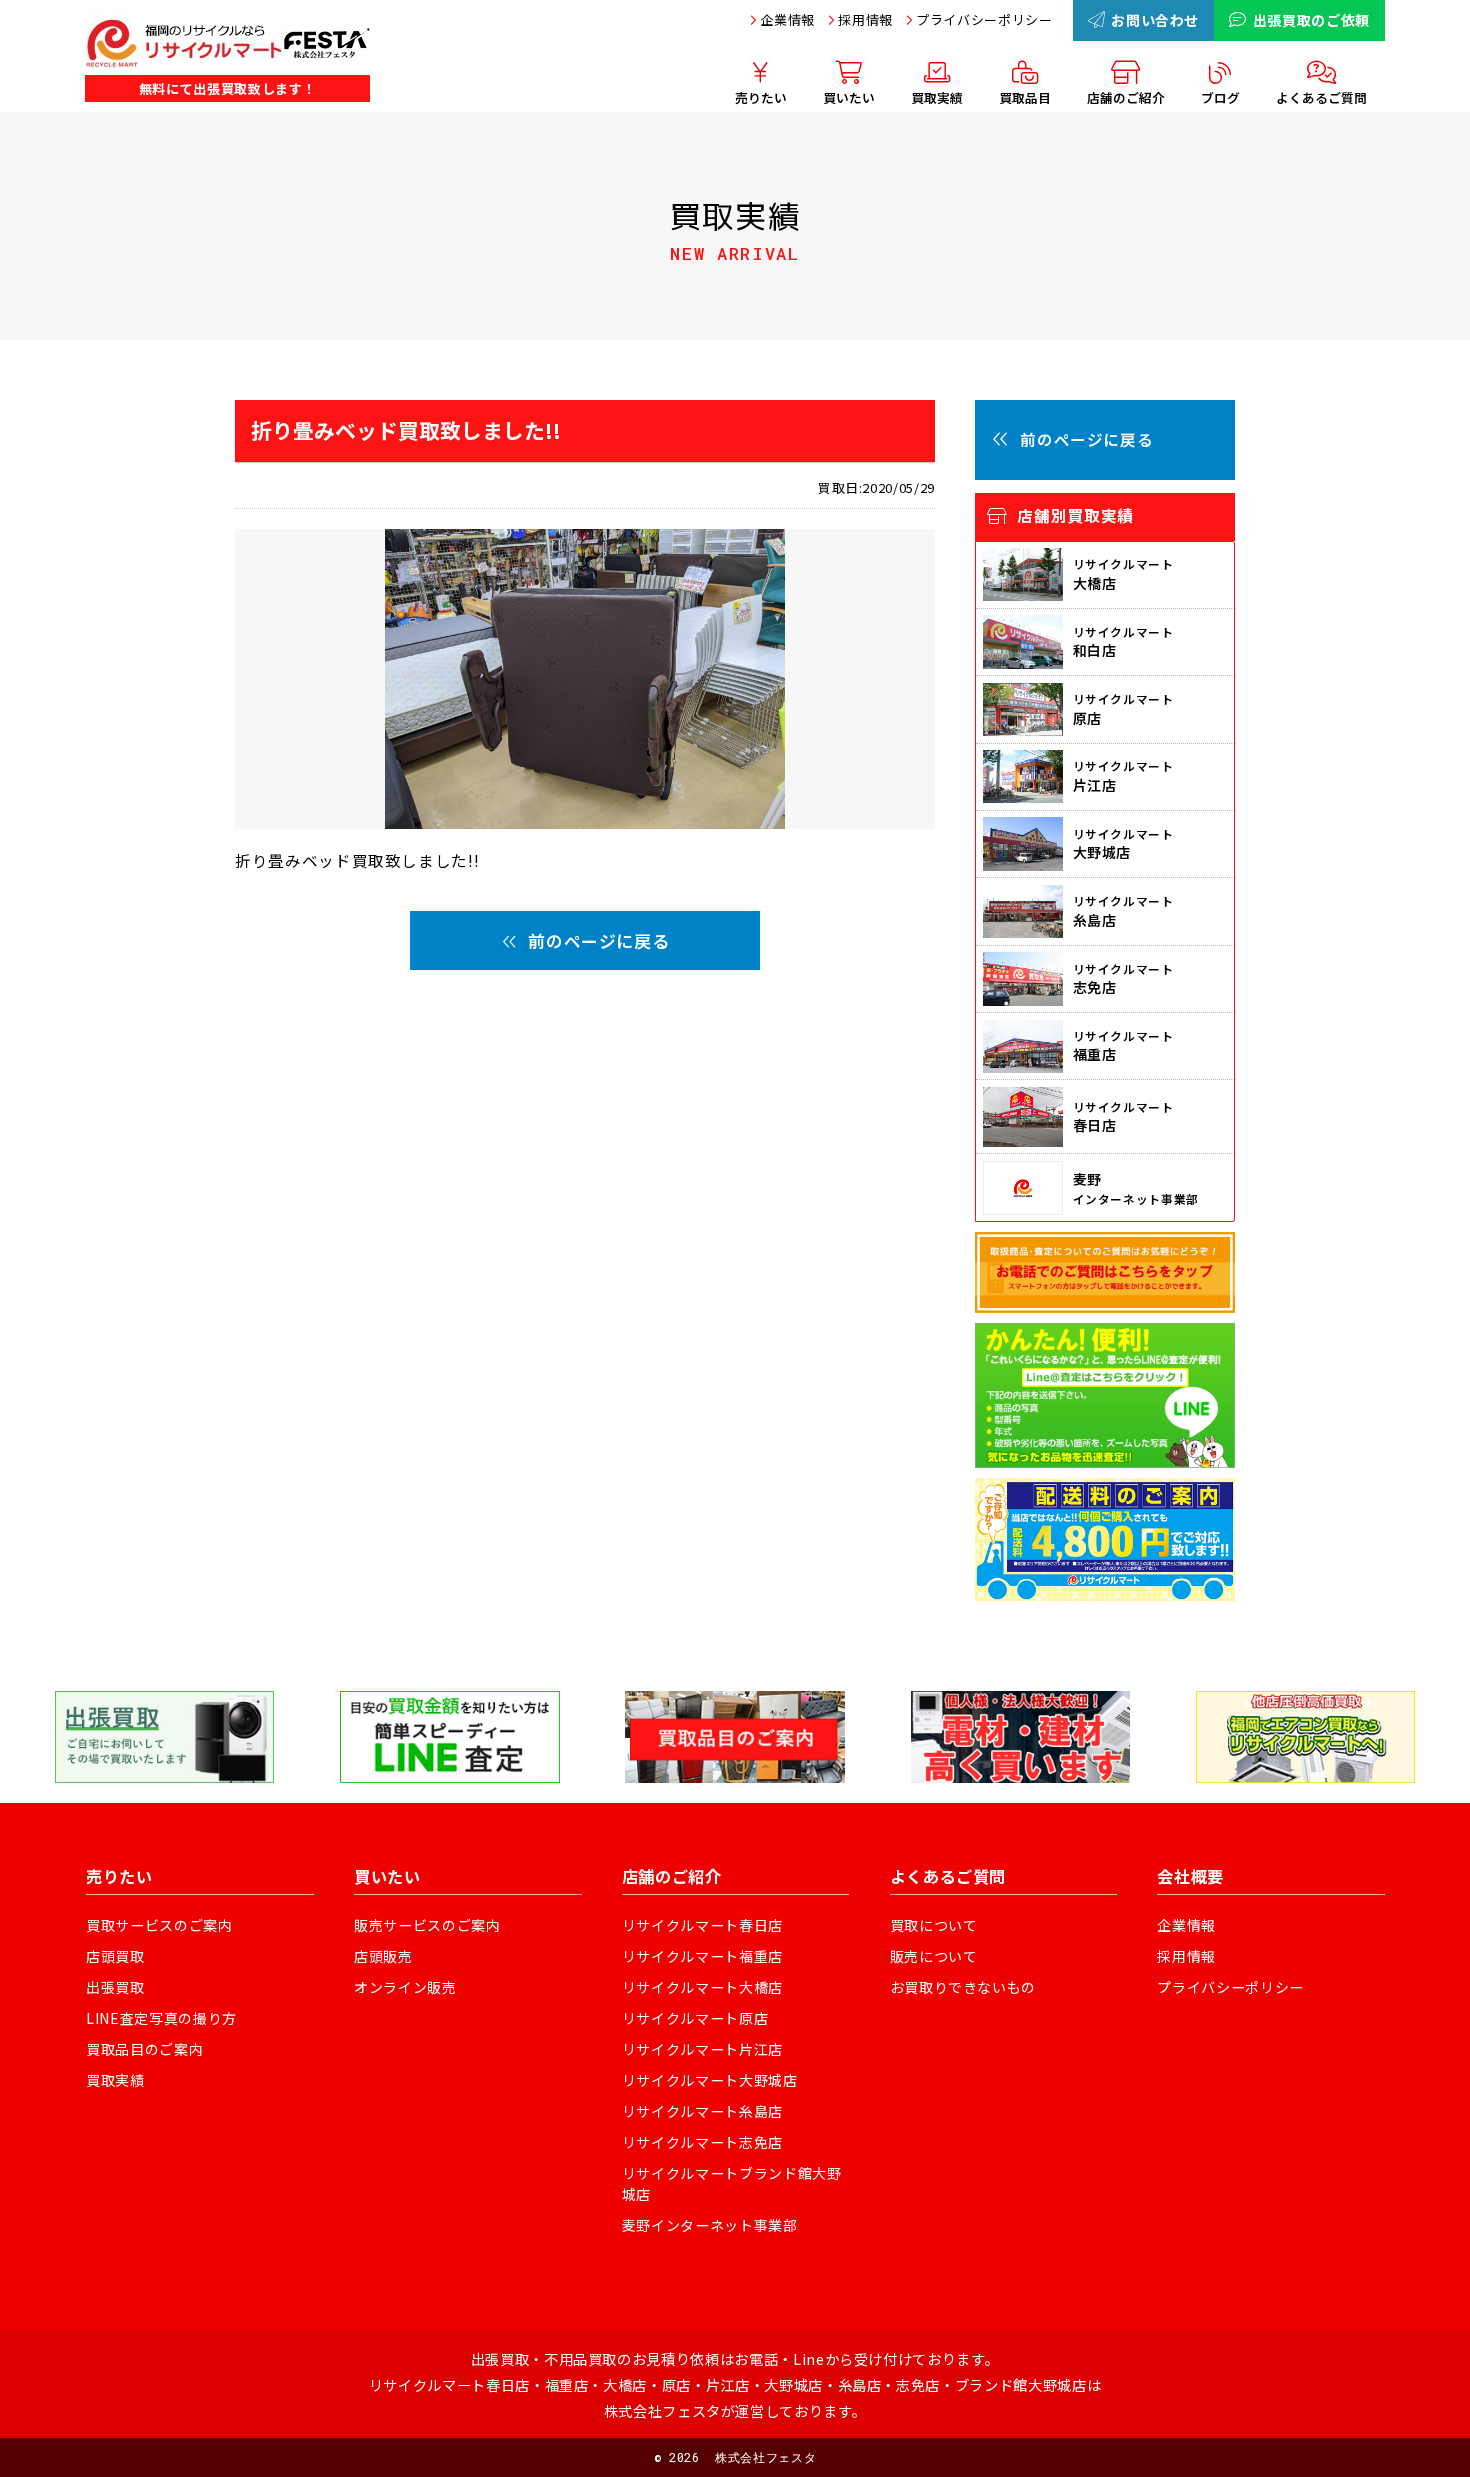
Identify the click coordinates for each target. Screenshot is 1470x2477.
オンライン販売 (405, 1987)
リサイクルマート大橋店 (702, 1987)
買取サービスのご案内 (159, 1925)
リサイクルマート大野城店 (710, 2080)
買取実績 (115, 2080)
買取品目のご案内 (144, 2049)
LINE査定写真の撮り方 (161, 2018)
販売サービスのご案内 (427, 1925)
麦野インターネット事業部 (710, 2225)
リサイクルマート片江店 (702, 2049)
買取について (934, 1925)
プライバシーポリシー (984, 19)
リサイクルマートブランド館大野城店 (732, 2183)
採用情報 (865, 19)
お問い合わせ (1155, 20)
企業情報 (787, 19)
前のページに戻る (598, 940)
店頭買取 (115, 1956)
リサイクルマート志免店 (702, 2142)
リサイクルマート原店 (695, 2018)
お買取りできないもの (963, 1987)
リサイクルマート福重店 (702, 1956)
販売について (934, 1956)
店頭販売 (383, 1956)
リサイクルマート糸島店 (702, 2111)
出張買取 (115, 1987)
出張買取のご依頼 (1311, 20)
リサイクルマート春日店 (702, 1925)
